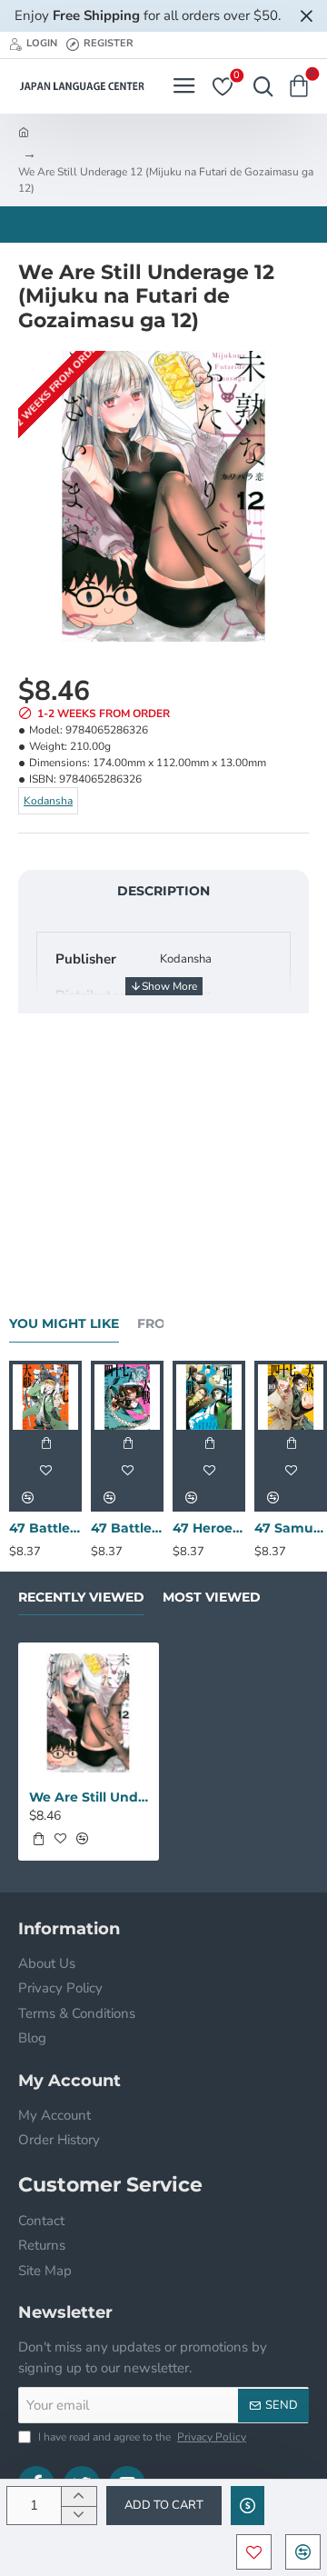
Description (163, 891)
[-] (79, 2516)
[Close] (306, 15)
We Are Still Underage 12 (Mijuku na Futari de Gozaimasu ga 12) (89, 1797)
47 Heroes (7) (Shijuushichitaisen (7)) (209, 1528)
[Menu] (184, 86)
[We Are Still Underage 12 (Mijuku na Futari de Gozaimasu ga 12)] (89, 1713)
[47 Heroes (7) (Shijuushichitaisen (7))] (209, 1397)
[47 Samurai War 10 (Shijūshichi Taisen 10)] (291, 1397)
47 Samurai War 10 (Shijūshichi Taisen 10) (291, 1528)
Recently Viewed (81, 1598)
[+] (79, 2496)
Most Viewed (212, 1598)
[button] (164, 2506)
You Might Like (64, 1324)
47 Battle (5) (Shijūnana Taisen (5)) (127, 1528)
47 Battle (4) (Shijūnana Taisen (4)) (45, 1528)
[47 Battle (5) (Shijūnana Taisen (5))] (127, 1397)
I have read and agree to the (141, 2437)
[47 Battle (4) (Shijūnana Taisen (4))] (45, 1397)
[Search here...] (259, 86)
